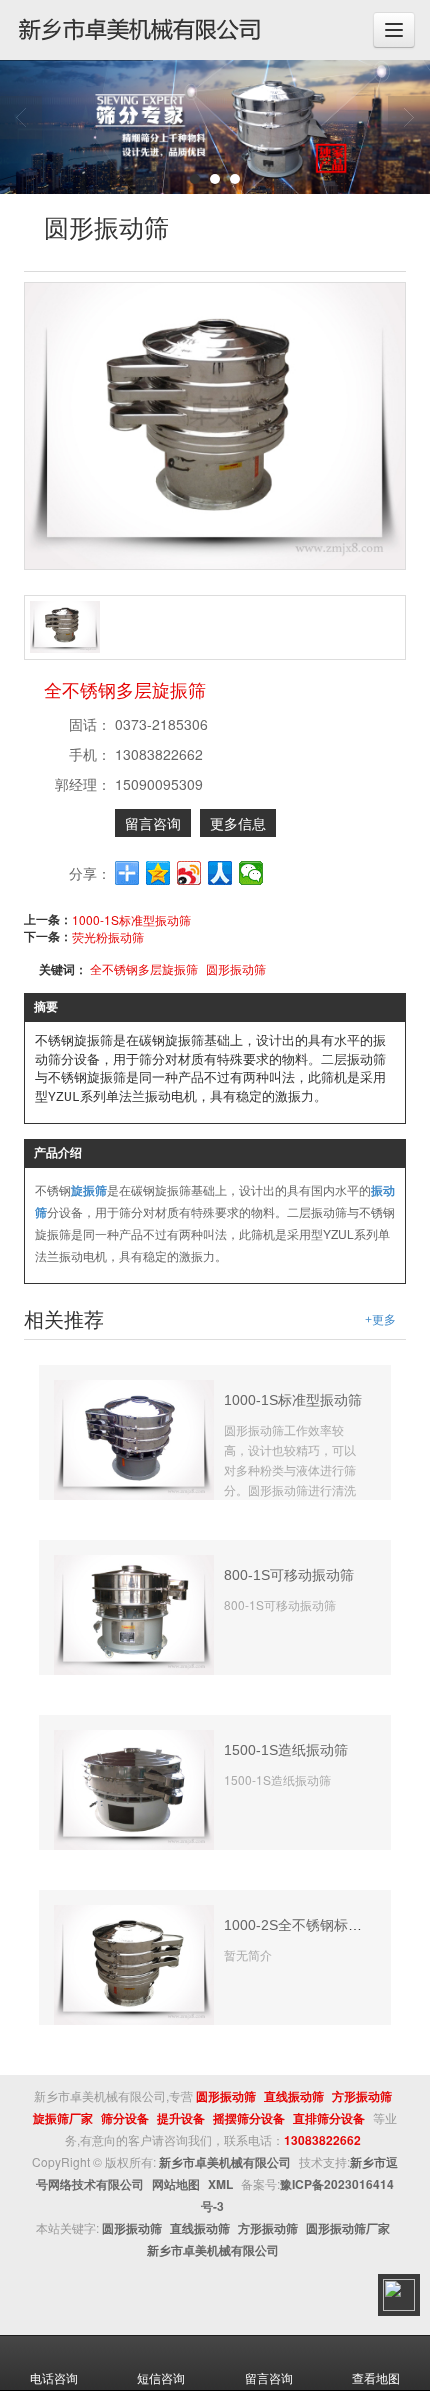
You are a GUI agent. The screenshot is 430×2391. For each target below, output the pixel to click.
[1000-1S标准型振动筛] (134, 1437)
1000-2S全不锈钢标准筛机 (307, 1925)
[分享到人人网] (220, 873)
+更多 (380, 1320)
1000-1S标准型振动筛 (131, 919)
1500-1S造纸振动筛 (286, 1750)
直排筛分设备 (329, 2118)
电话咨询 (54, 2377)
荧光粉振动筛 (108, 936)
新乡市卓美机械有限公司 (225, 2162)
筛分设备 (125, 2118)
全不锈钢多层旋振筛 (144, 968)
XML (220, 2184)
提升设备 (181, 2118)
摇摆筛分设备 (249, 2118)
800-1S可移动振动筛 (289, 1575)
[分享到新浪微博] (189, 873)
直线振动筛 (294, 2096)
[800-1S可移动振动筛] (134, 1612)
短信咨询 (161, 2377)
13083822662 (322, 2140)
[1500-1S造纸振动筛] (134, 1787)
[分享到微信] (251, 873)
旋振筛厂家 (63, 2118)
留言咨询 (153, 823)
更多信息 (238, 823)
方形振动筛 (362, 2096)
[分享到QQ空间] (158, 873)
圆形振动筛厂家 (348, 2228)
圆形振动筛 (236, 968)
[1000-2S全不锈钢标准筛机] (134, 1962)
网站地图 (176, 2184)
